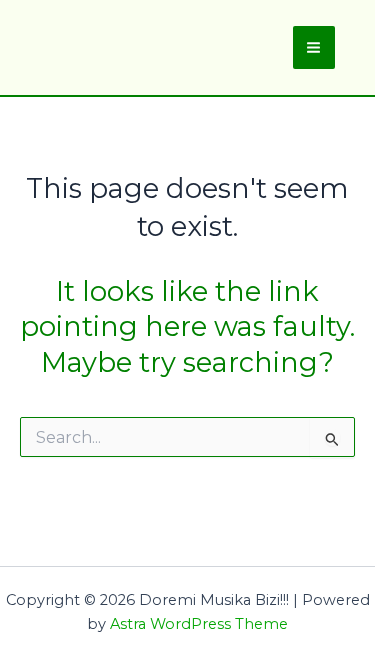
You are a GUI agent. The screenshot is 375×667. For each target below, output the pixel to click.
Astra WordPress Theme (199, 624)
